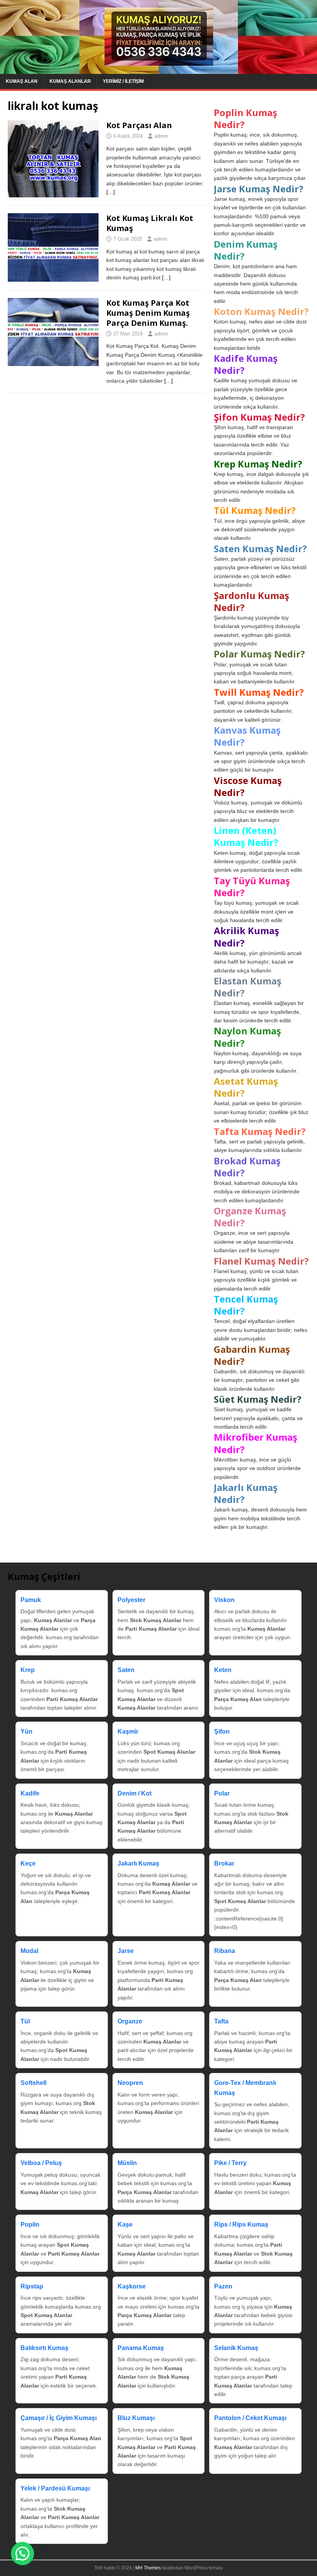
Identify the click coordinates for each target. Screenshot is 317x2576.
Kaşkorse (132, 2286)
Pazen (223, 2286)
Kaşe (125, 2224)
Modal (29, 1951)
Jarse (126, 1951)
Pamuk (31, 1600)
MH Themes (148, 2568)
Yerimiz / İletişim (123, 81)
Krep (28, 1670)
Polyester (131, 1600)
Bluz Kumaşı (136, 2418)
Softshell (33, 2083)
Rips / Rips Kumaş (241, 2224)
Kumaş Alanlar (70, 81)
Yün (26, 1731)
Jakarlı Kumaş (138, 1863)
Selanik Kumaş (236, 2348)
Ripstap (32, 2286)
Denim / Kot (135, 1793)
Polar (222, 1793)
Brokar (224, 1863)
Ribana (225, 1951)
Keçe (28, 1863)
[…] (111, 192)
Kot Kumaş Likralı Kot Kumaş (150, 223)
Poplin (30, 2224)
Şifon (222, 1731)
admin (161, 136)
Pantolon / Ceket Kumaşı (250, 2418)
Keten (223, 1670)
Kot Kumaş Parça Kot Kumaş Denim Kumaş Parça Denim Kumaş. (148, 313)
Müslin (127, 2163)
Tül (25, 2021)
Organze (130, 2021)
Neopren (130, 2083)
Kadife (30, 1793)
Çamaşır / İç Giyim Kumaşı (59, 2418)
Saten (126, 1670)
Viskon (224, 1600)
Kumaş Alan (22, 81)
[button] (22, 2554)
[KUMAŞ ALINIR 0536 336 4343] (158, 69)
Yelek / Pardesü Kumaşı (55, 2488)
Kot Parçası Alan (139, 125)
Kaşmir (128, 1731)
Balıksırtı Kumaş (44, 2348)
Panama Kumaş (141, 2348)
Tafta (221, 2021)
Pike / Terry (230, 2163)
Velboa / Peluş (41, 2163)
